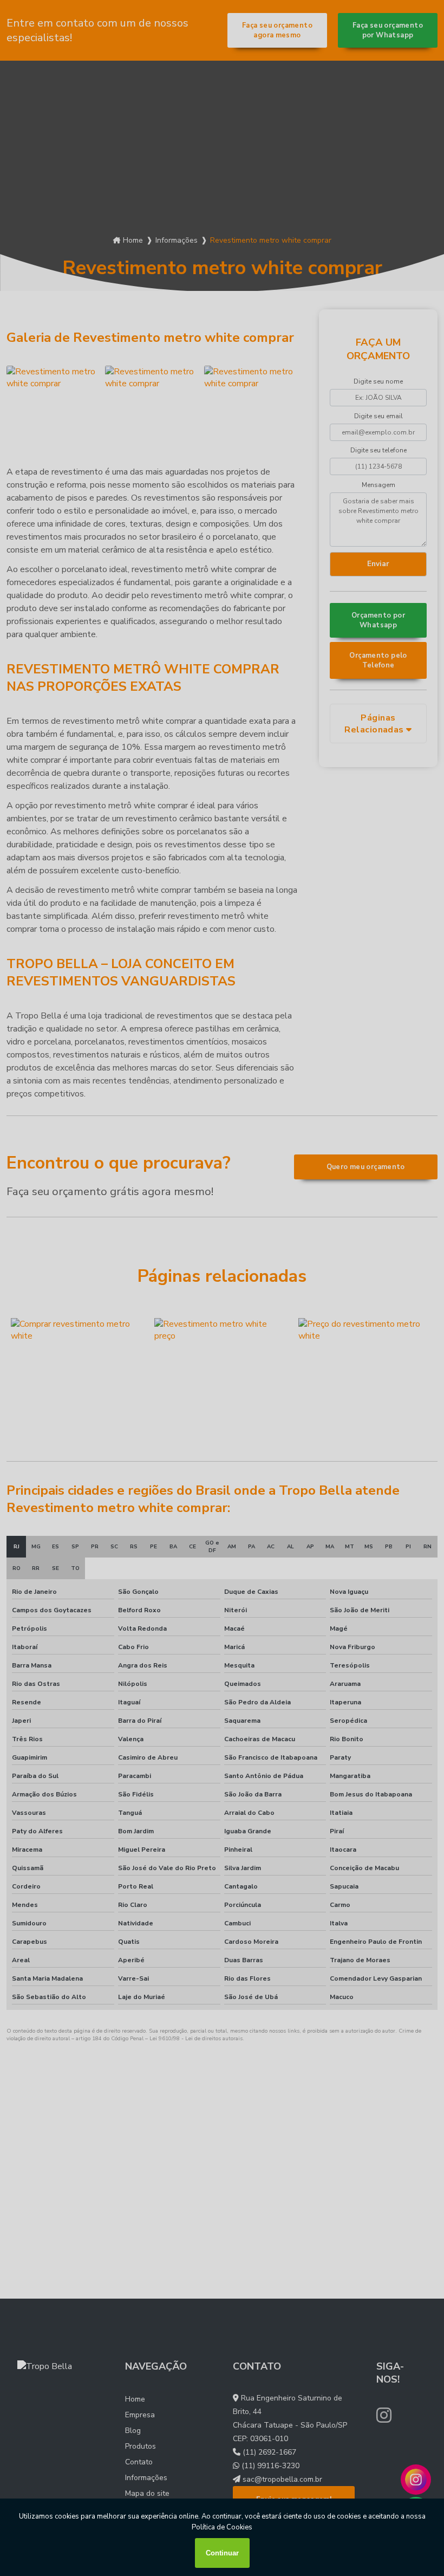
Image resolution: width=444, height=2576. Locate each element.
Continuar (222, 2553)
